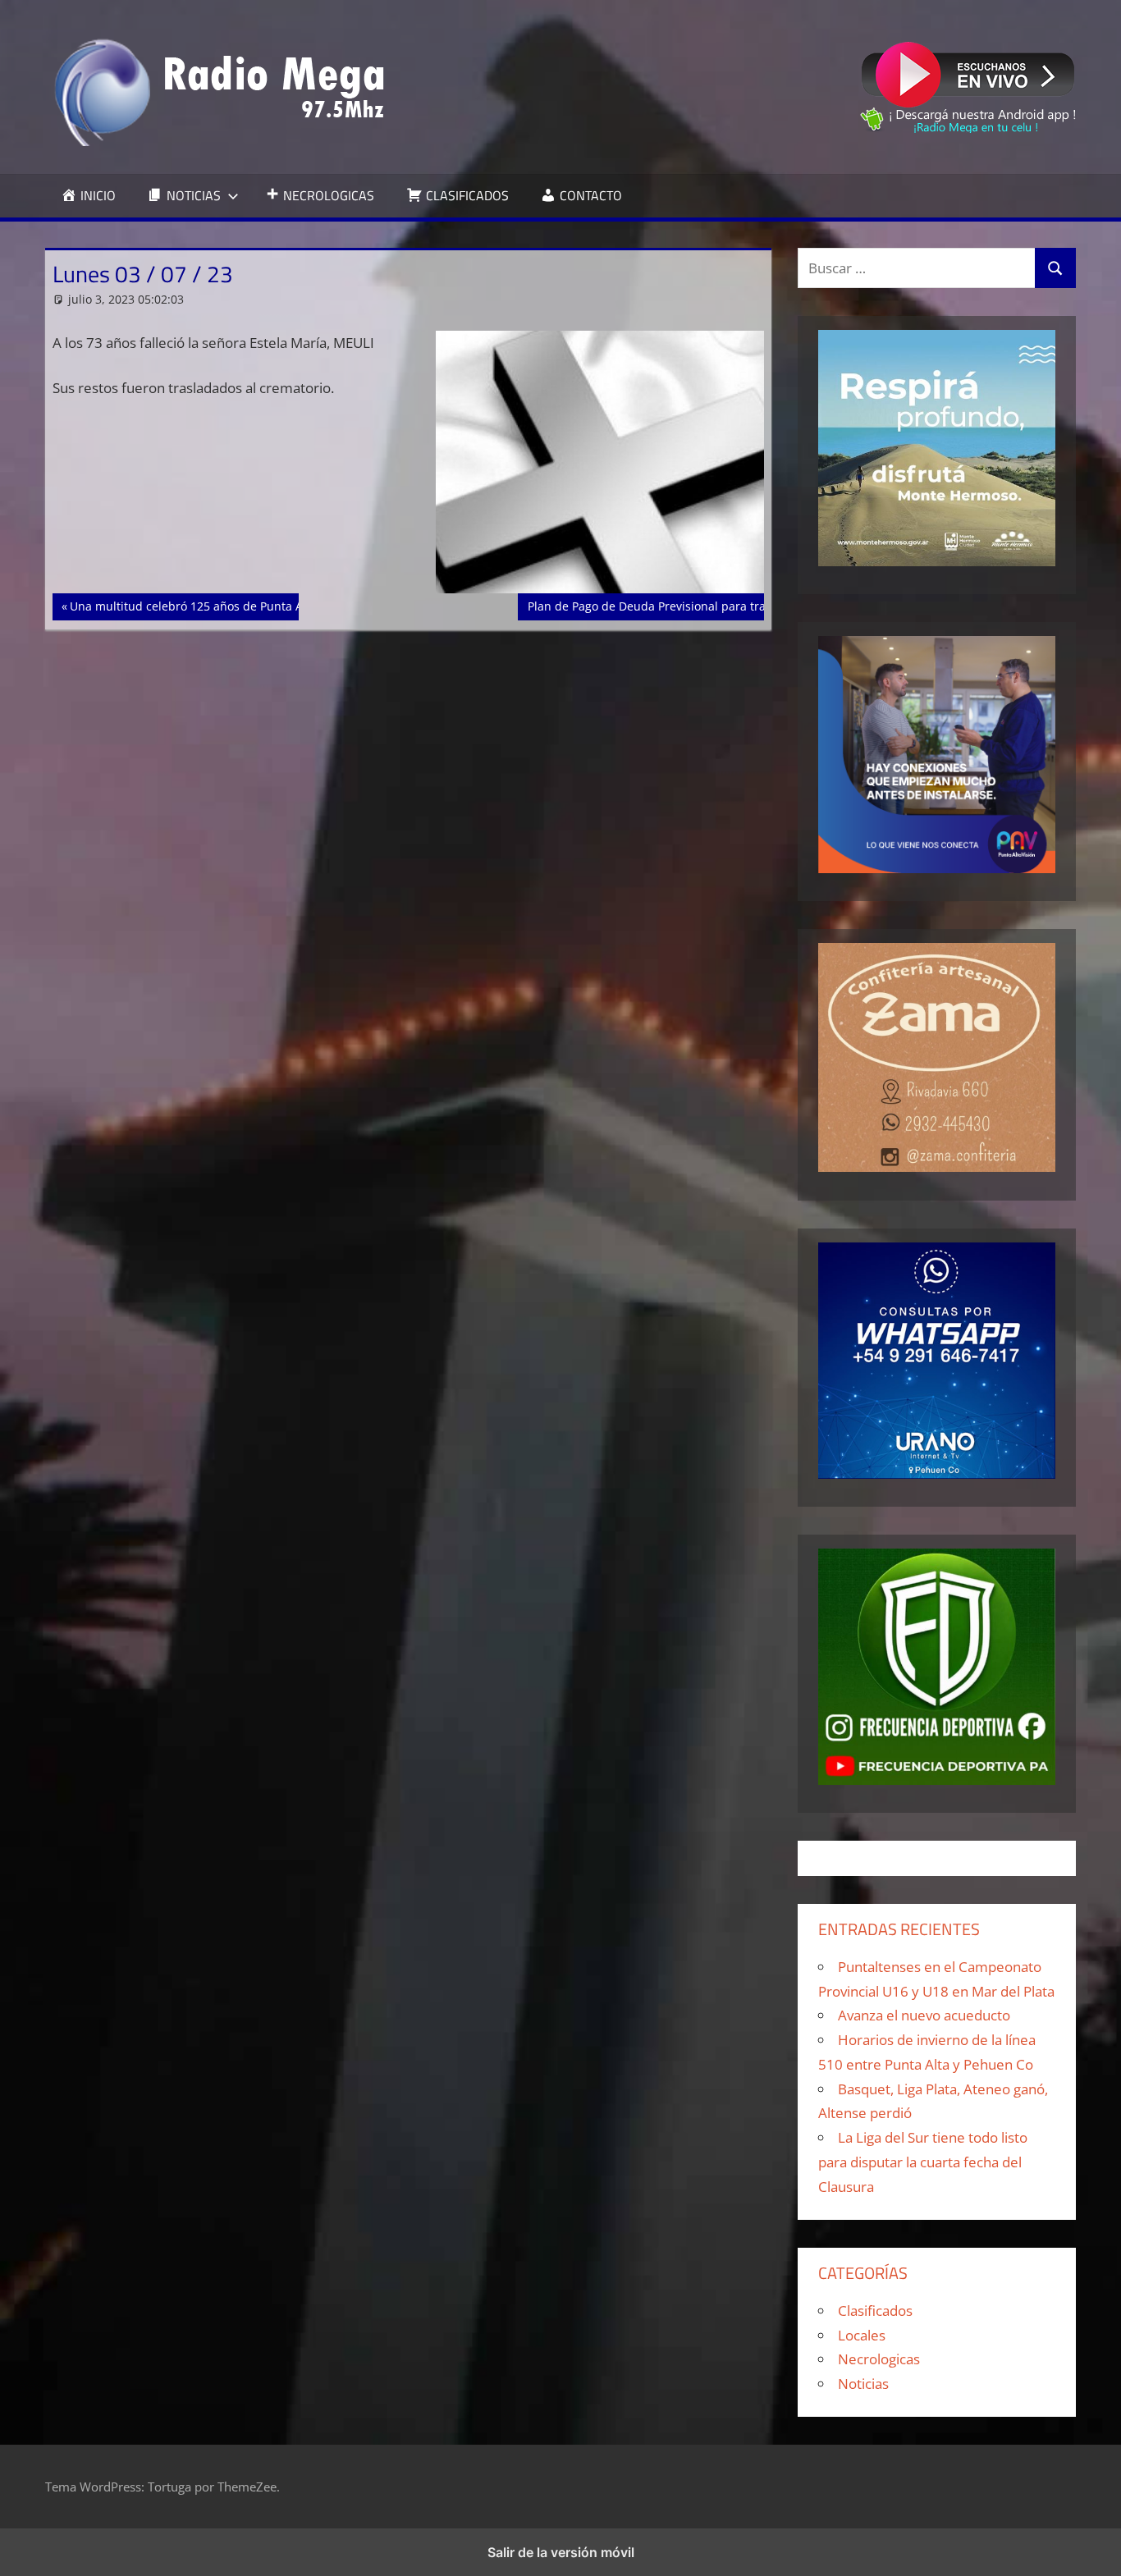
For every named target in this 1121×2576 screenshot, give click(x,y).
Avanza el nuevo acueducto (924, 2015)
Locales (862, 2335)
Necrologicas (879, 2359)
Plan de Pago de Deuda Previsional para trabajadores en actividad (709, 606)
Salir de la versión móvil (561, 2552)
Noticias (863, 2384)
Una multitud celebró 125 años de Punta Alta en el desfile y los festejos (265, 606)
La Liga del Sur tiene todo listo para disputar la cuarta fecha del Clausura (923, 2162)
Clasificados (875, 2311)
